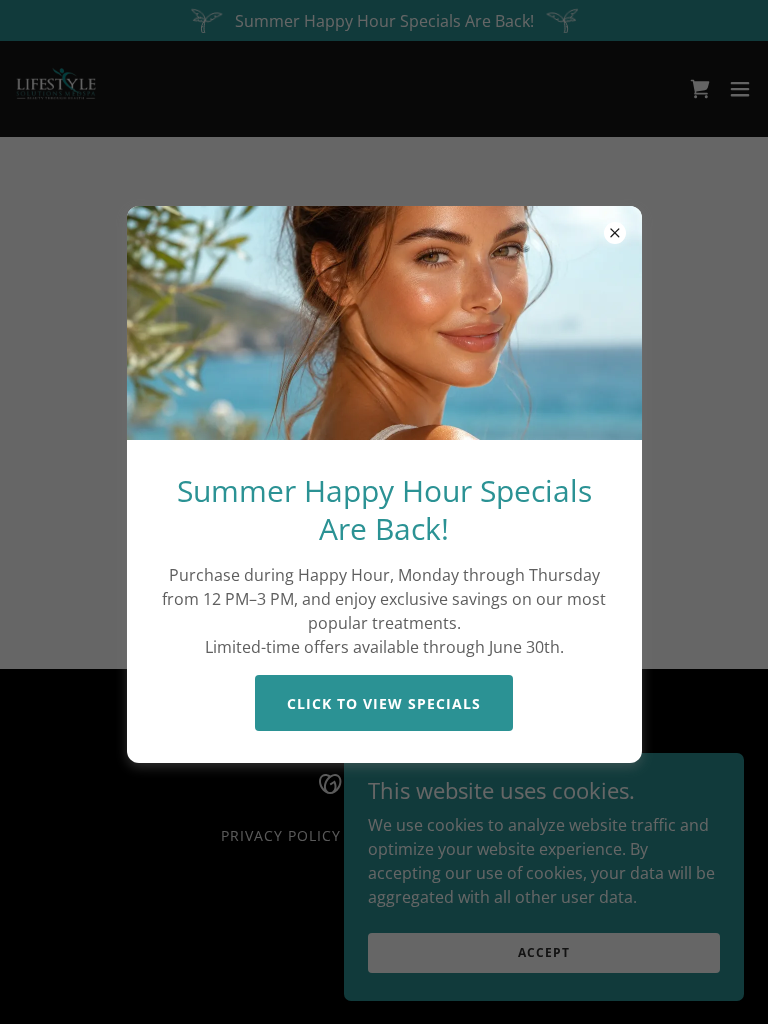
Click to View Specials (384, 703)
